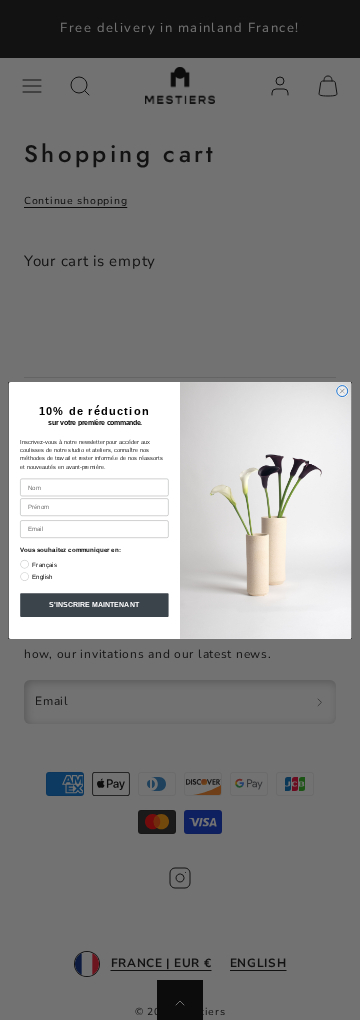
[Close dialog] (342, 390)
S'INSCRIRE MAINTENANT (94, 603)
